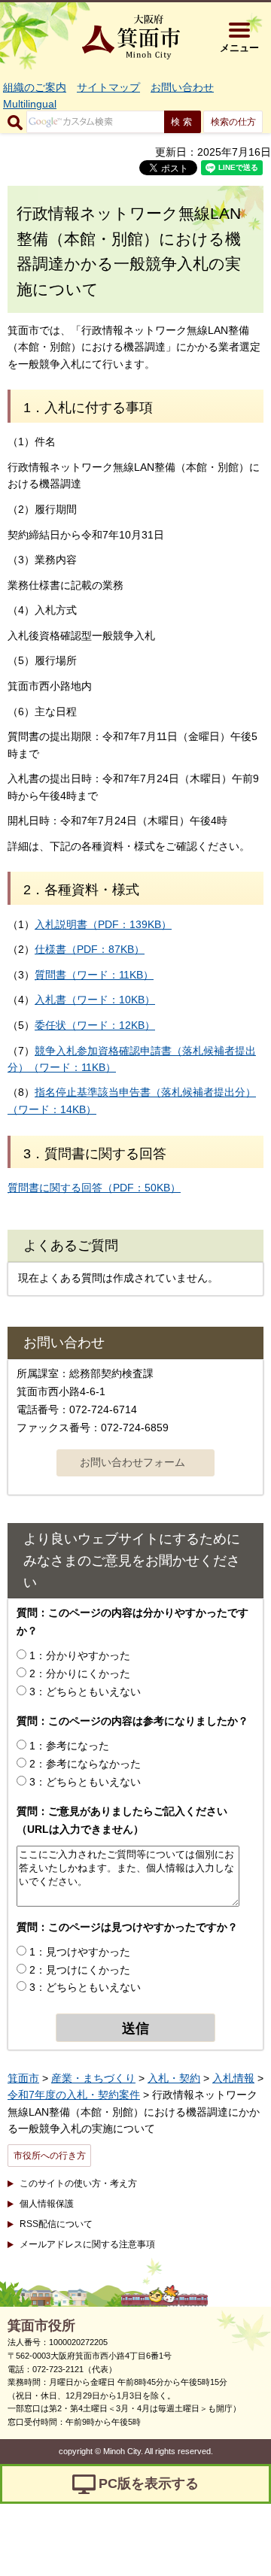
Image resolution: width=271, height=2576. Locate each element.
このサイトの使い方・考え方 (78, 2183)
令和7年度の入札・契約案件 (74, 2095)
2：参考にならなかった (85, 1764)
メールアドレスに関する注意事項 (87, 2244)
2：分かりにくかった (80, 1673)
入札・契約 (174, 2078)
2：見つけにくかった (80, 1970)
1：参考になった (69, 1746)
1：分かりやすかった (80, 1655)
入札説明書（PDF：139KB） (103, 924)
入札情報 (233, 2078)
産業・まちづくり (93, 2078)
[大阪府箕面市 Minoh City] (131, 37)
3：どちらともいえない (85, 1692)
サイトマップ (108, 87)
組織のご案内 (35, 87)
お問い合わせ (182, 87)
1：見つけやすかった (80, 1952)
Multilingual (30, 104)
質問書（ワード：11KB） (94, 975)
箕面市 (23, 2078)
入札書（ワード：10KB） (95, 1000)
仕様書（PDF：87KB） (90, 949)
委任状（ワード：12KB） (95, 1025)
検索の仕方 (233, 122)
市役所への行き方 (50, 2156)
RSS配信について (56, 2224)
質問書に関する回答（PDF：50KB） (94, 1188)
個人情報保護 (47, 2204)
